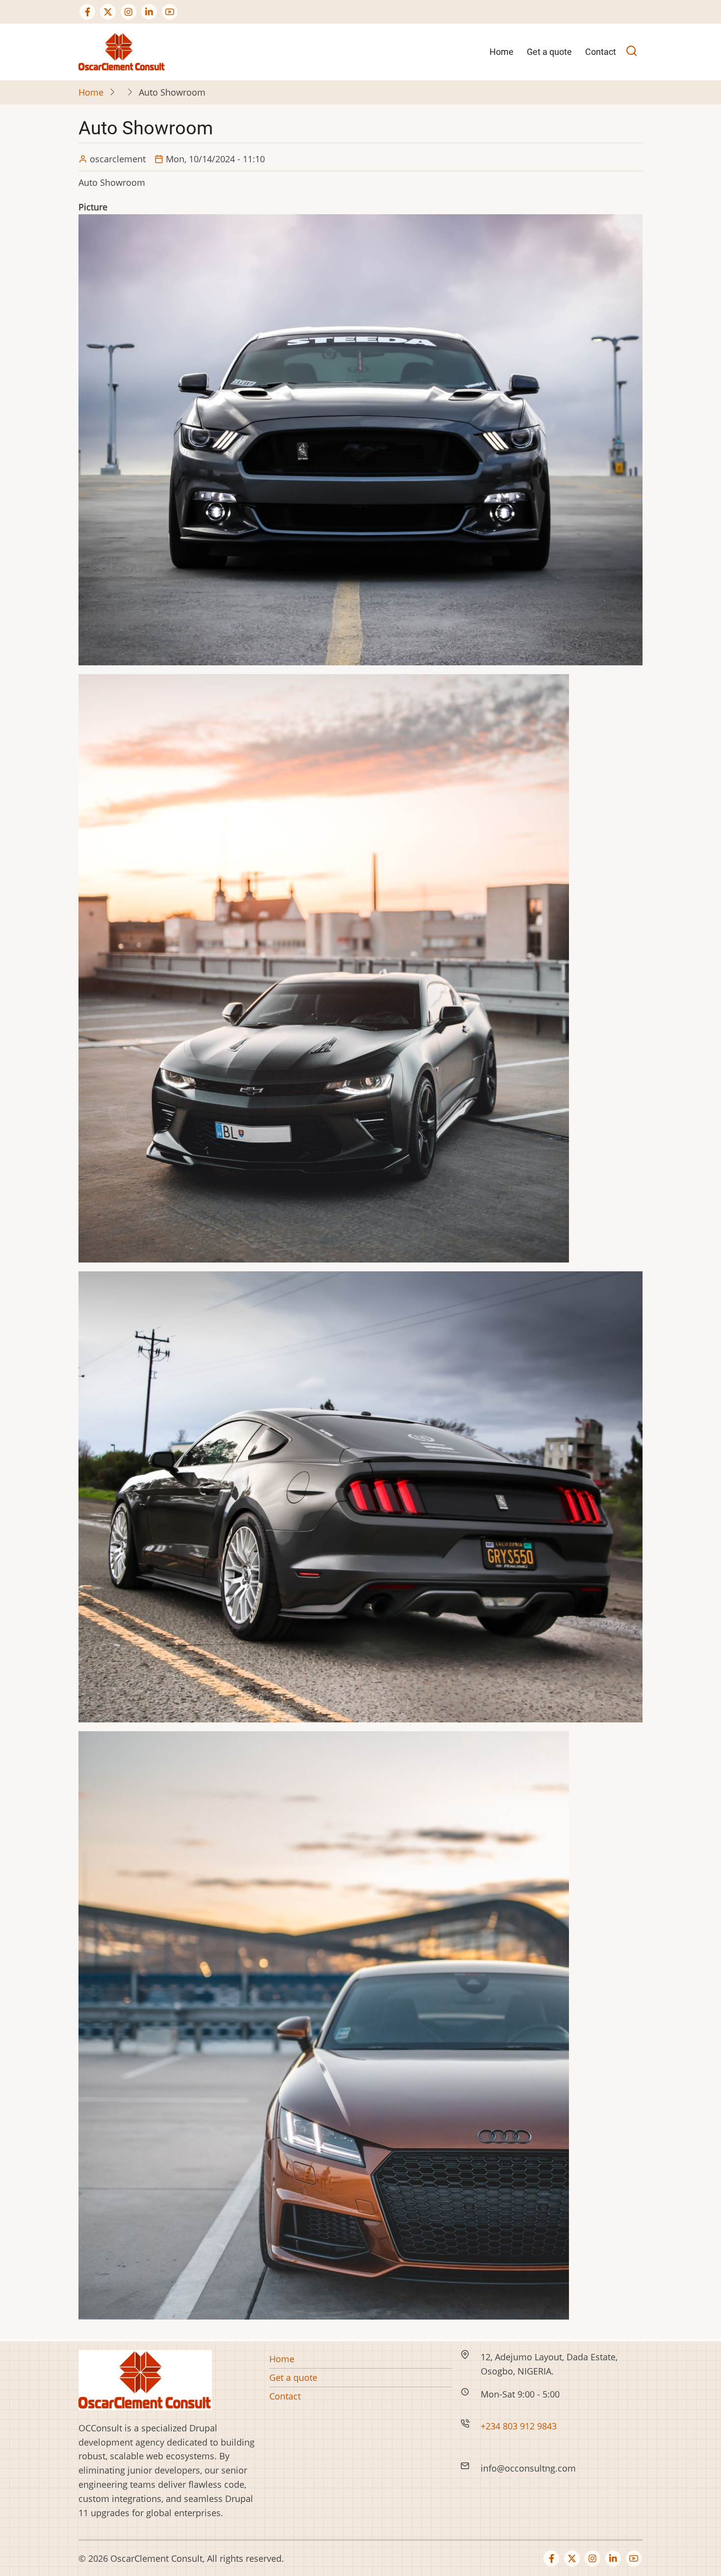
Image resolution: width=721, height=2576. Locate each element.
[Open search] (631, 52)
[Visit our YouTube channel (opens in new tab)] (170, 12)
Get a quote (293, 2377)
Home (91, 92)
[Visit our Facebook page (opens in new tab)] (87, 12)
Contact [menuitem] (601, 52)
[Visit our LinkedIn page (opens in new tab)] (149, 12)
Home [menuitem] (502, 52)
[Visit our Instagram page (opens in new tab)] (129, 12)
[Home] (122, 51)
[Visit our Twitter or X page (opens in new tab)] (108, 12)
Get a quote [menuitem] (549, 52)
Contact (285, 2396)
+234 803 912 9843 (520, 2426)
